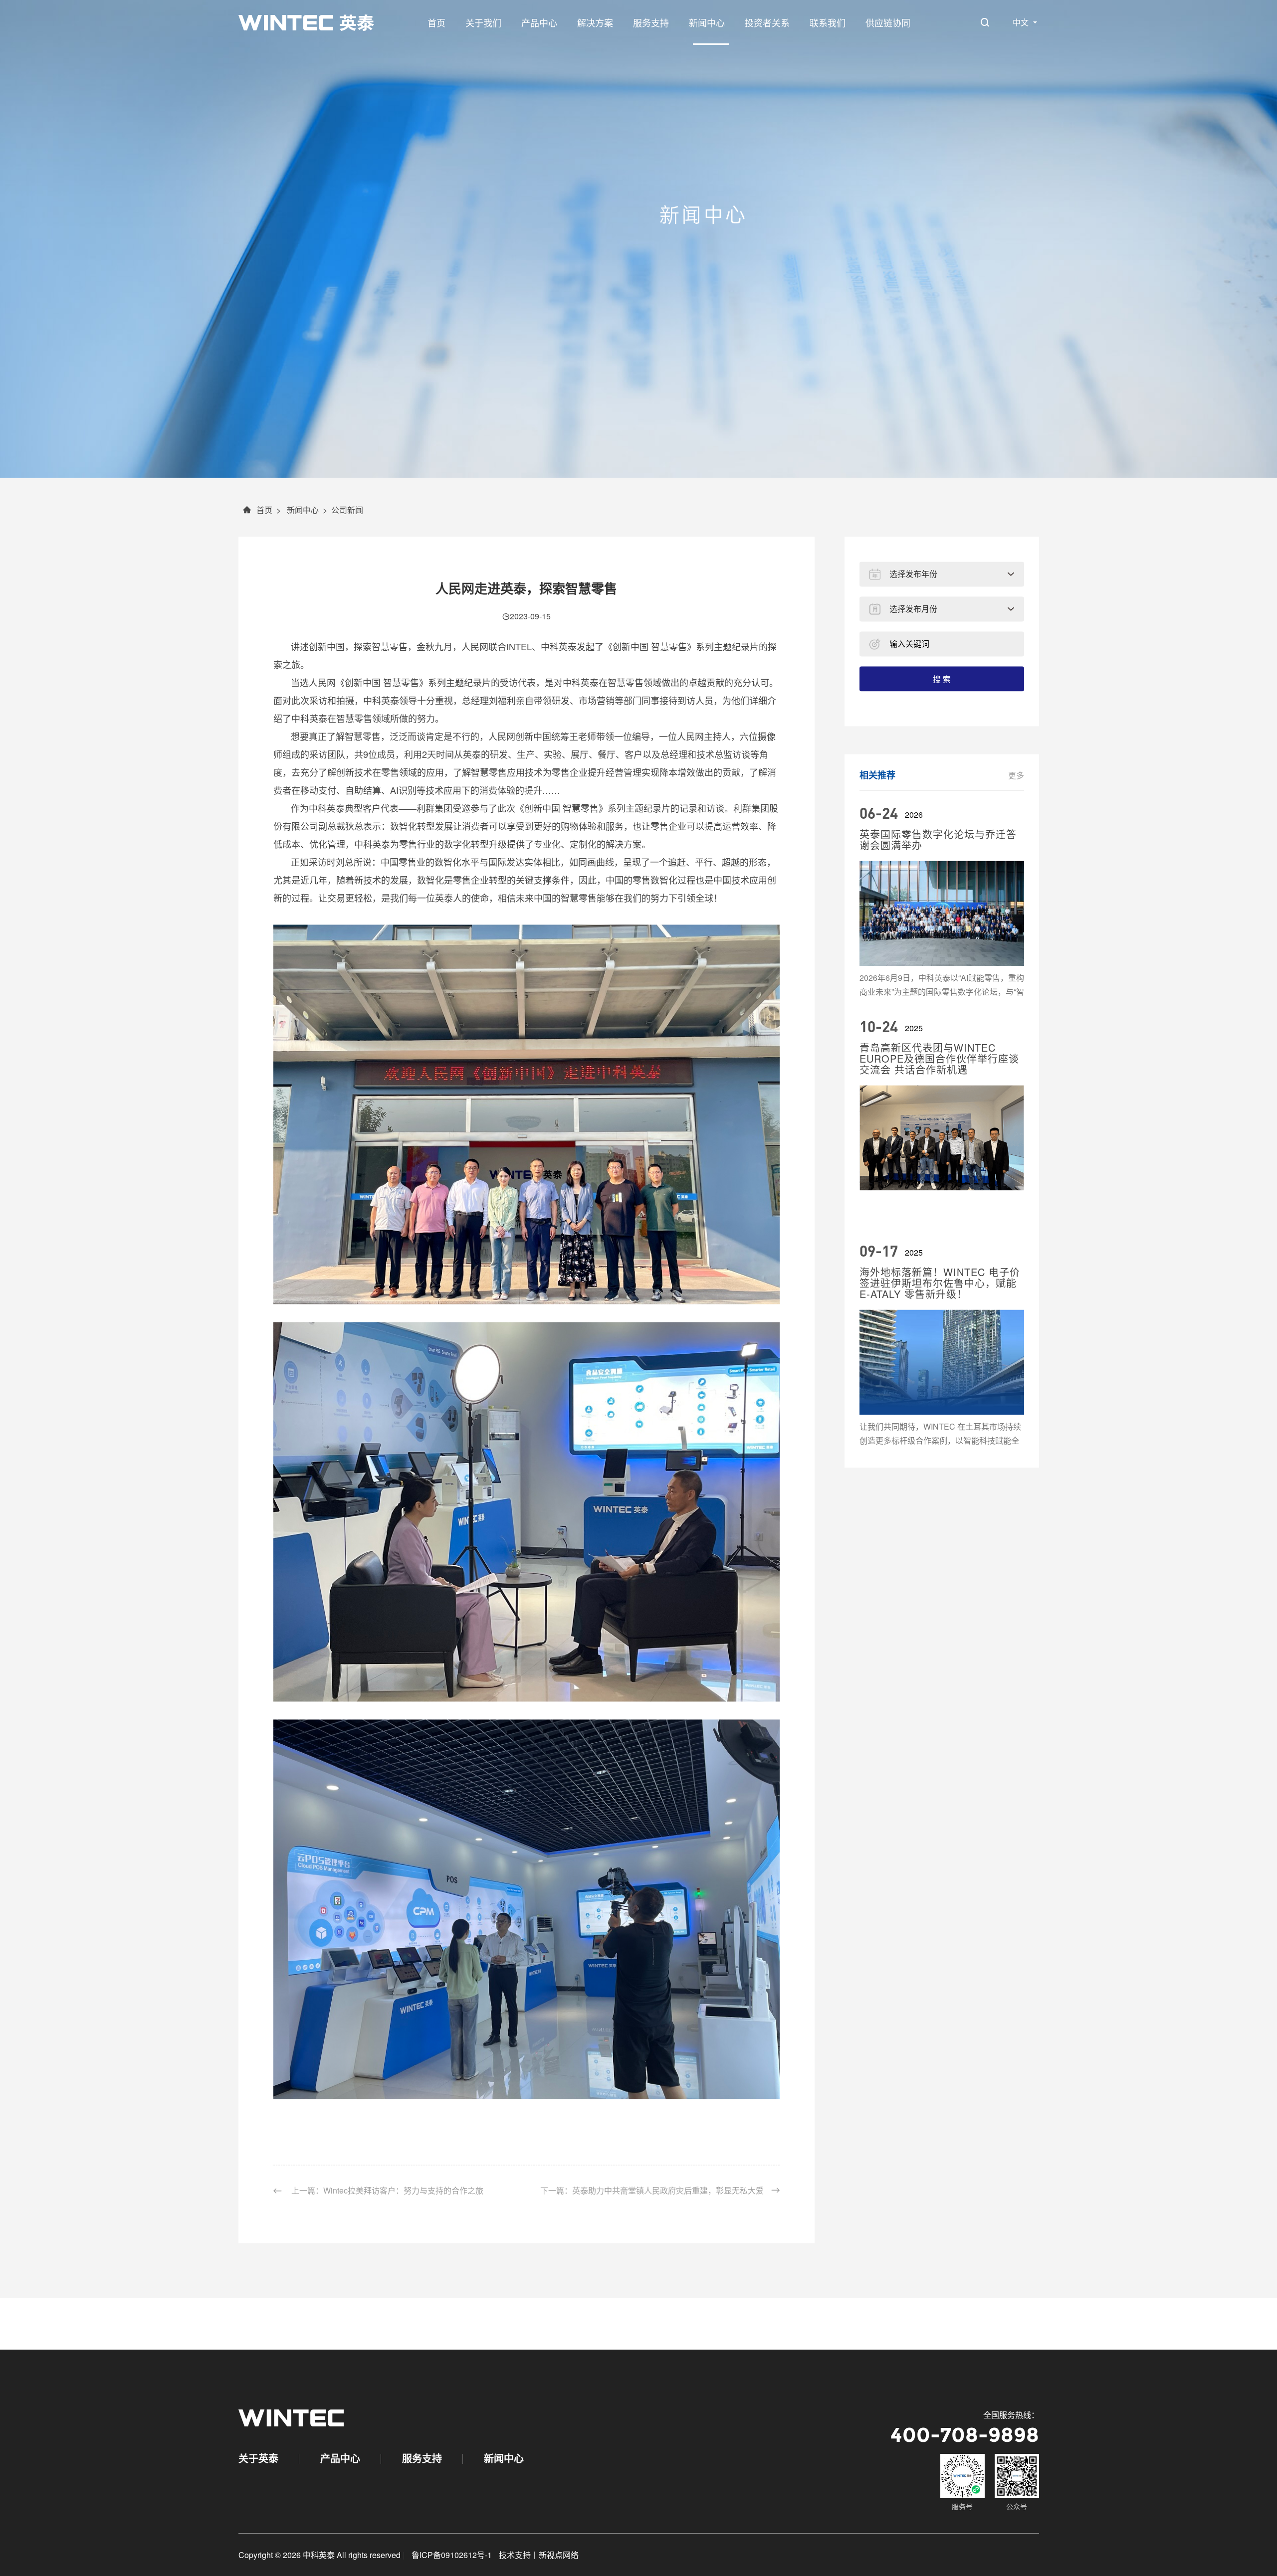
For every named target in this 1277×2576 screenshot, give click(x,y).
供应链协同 (888, 22)
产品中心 (539, 22)
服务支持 (651, 22)
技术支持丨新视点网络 (539, 2555)
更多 (1016, 821)
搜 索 (942, 725)
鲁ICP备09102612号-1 (452, 2555)
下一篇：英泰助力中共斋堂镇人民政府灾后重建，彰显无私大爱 (652, 2237)
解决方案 (595, 22)
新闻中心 (707, 22)
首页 (436, 22)
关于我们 (483, 22)
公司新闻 (347, 556)
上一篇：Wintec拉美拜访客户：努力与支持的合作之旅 (386, 2237)
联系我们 (828, 22)
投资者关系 (767, 22)
